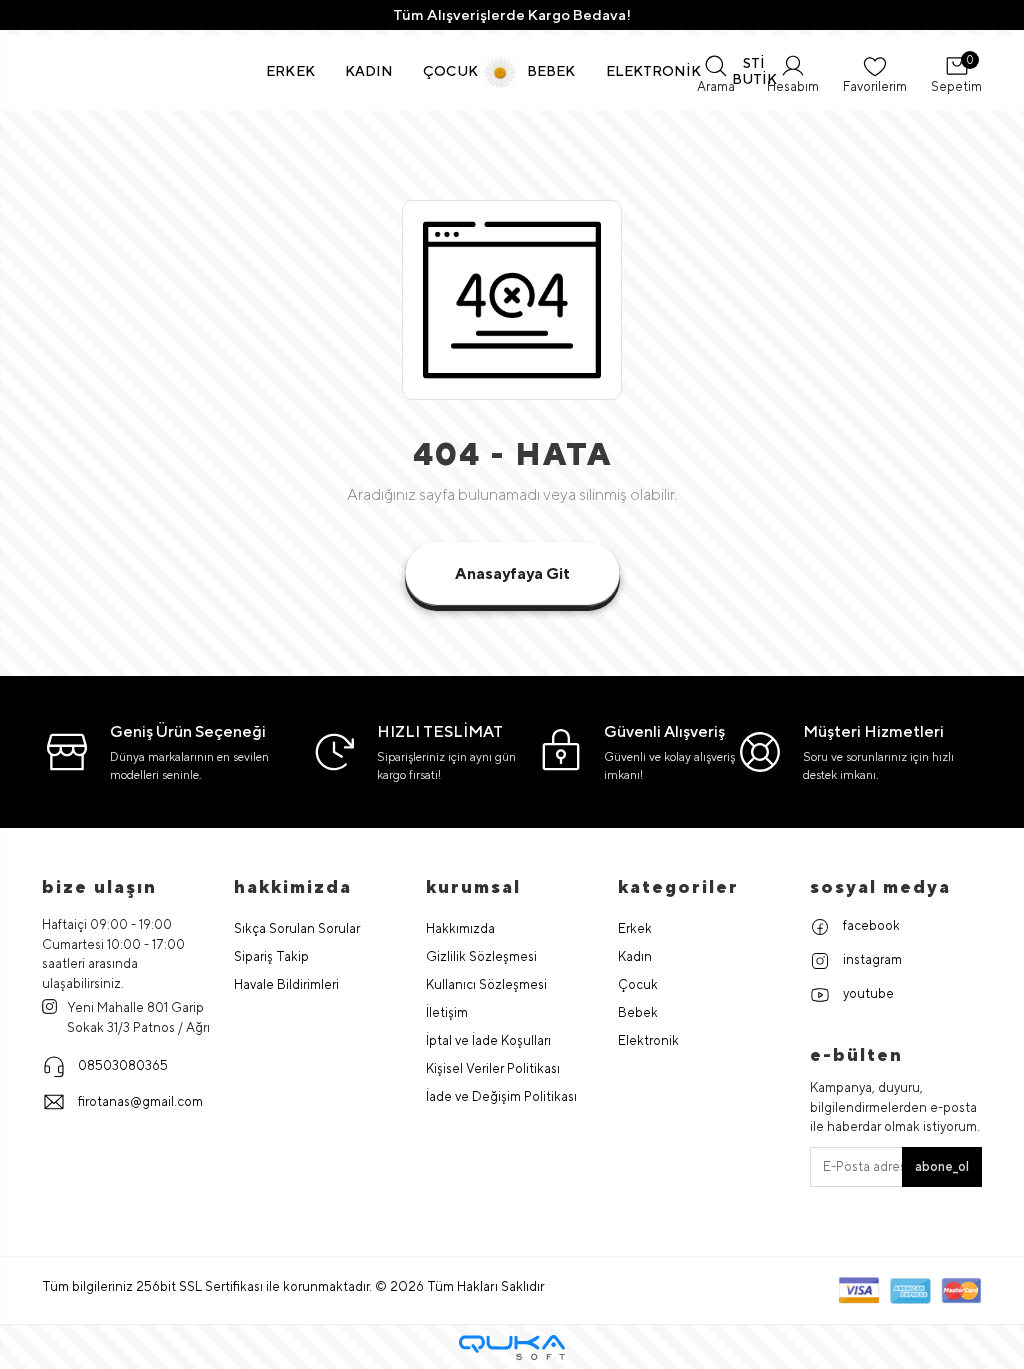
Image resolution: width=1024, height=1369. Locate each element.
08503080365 (123, 1065)
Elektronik (648, 1040)
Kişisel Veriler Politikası (493, 1068)
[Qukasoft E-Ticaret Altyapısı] (512, 1347)
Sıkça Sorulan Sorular (297, 928)
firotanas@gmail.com (140, 1101)
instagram (871, 959)
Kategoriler (678, 886)
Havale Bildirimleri (286, 984)
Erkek (635, 928)
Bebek (638, 1012)
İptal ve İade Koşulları (488, 1040)
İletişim (447, 1012)
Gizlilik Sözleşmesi (481, 956)
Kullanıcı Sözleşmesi (486, 984)
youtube (867, 993)
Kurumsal (473, 886)
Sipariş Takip (271, 956)
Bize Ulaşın (99, 886)
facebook (870, 925)
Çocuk (638, 984)
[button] (290, 71)
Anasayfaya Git (512, 573)
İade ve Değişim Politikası (501, 1096)
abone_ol (942, 1166)
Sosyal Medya (880, 886)
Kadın (635, 956)
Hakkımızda (460, 928)
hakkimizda (293, 886)
